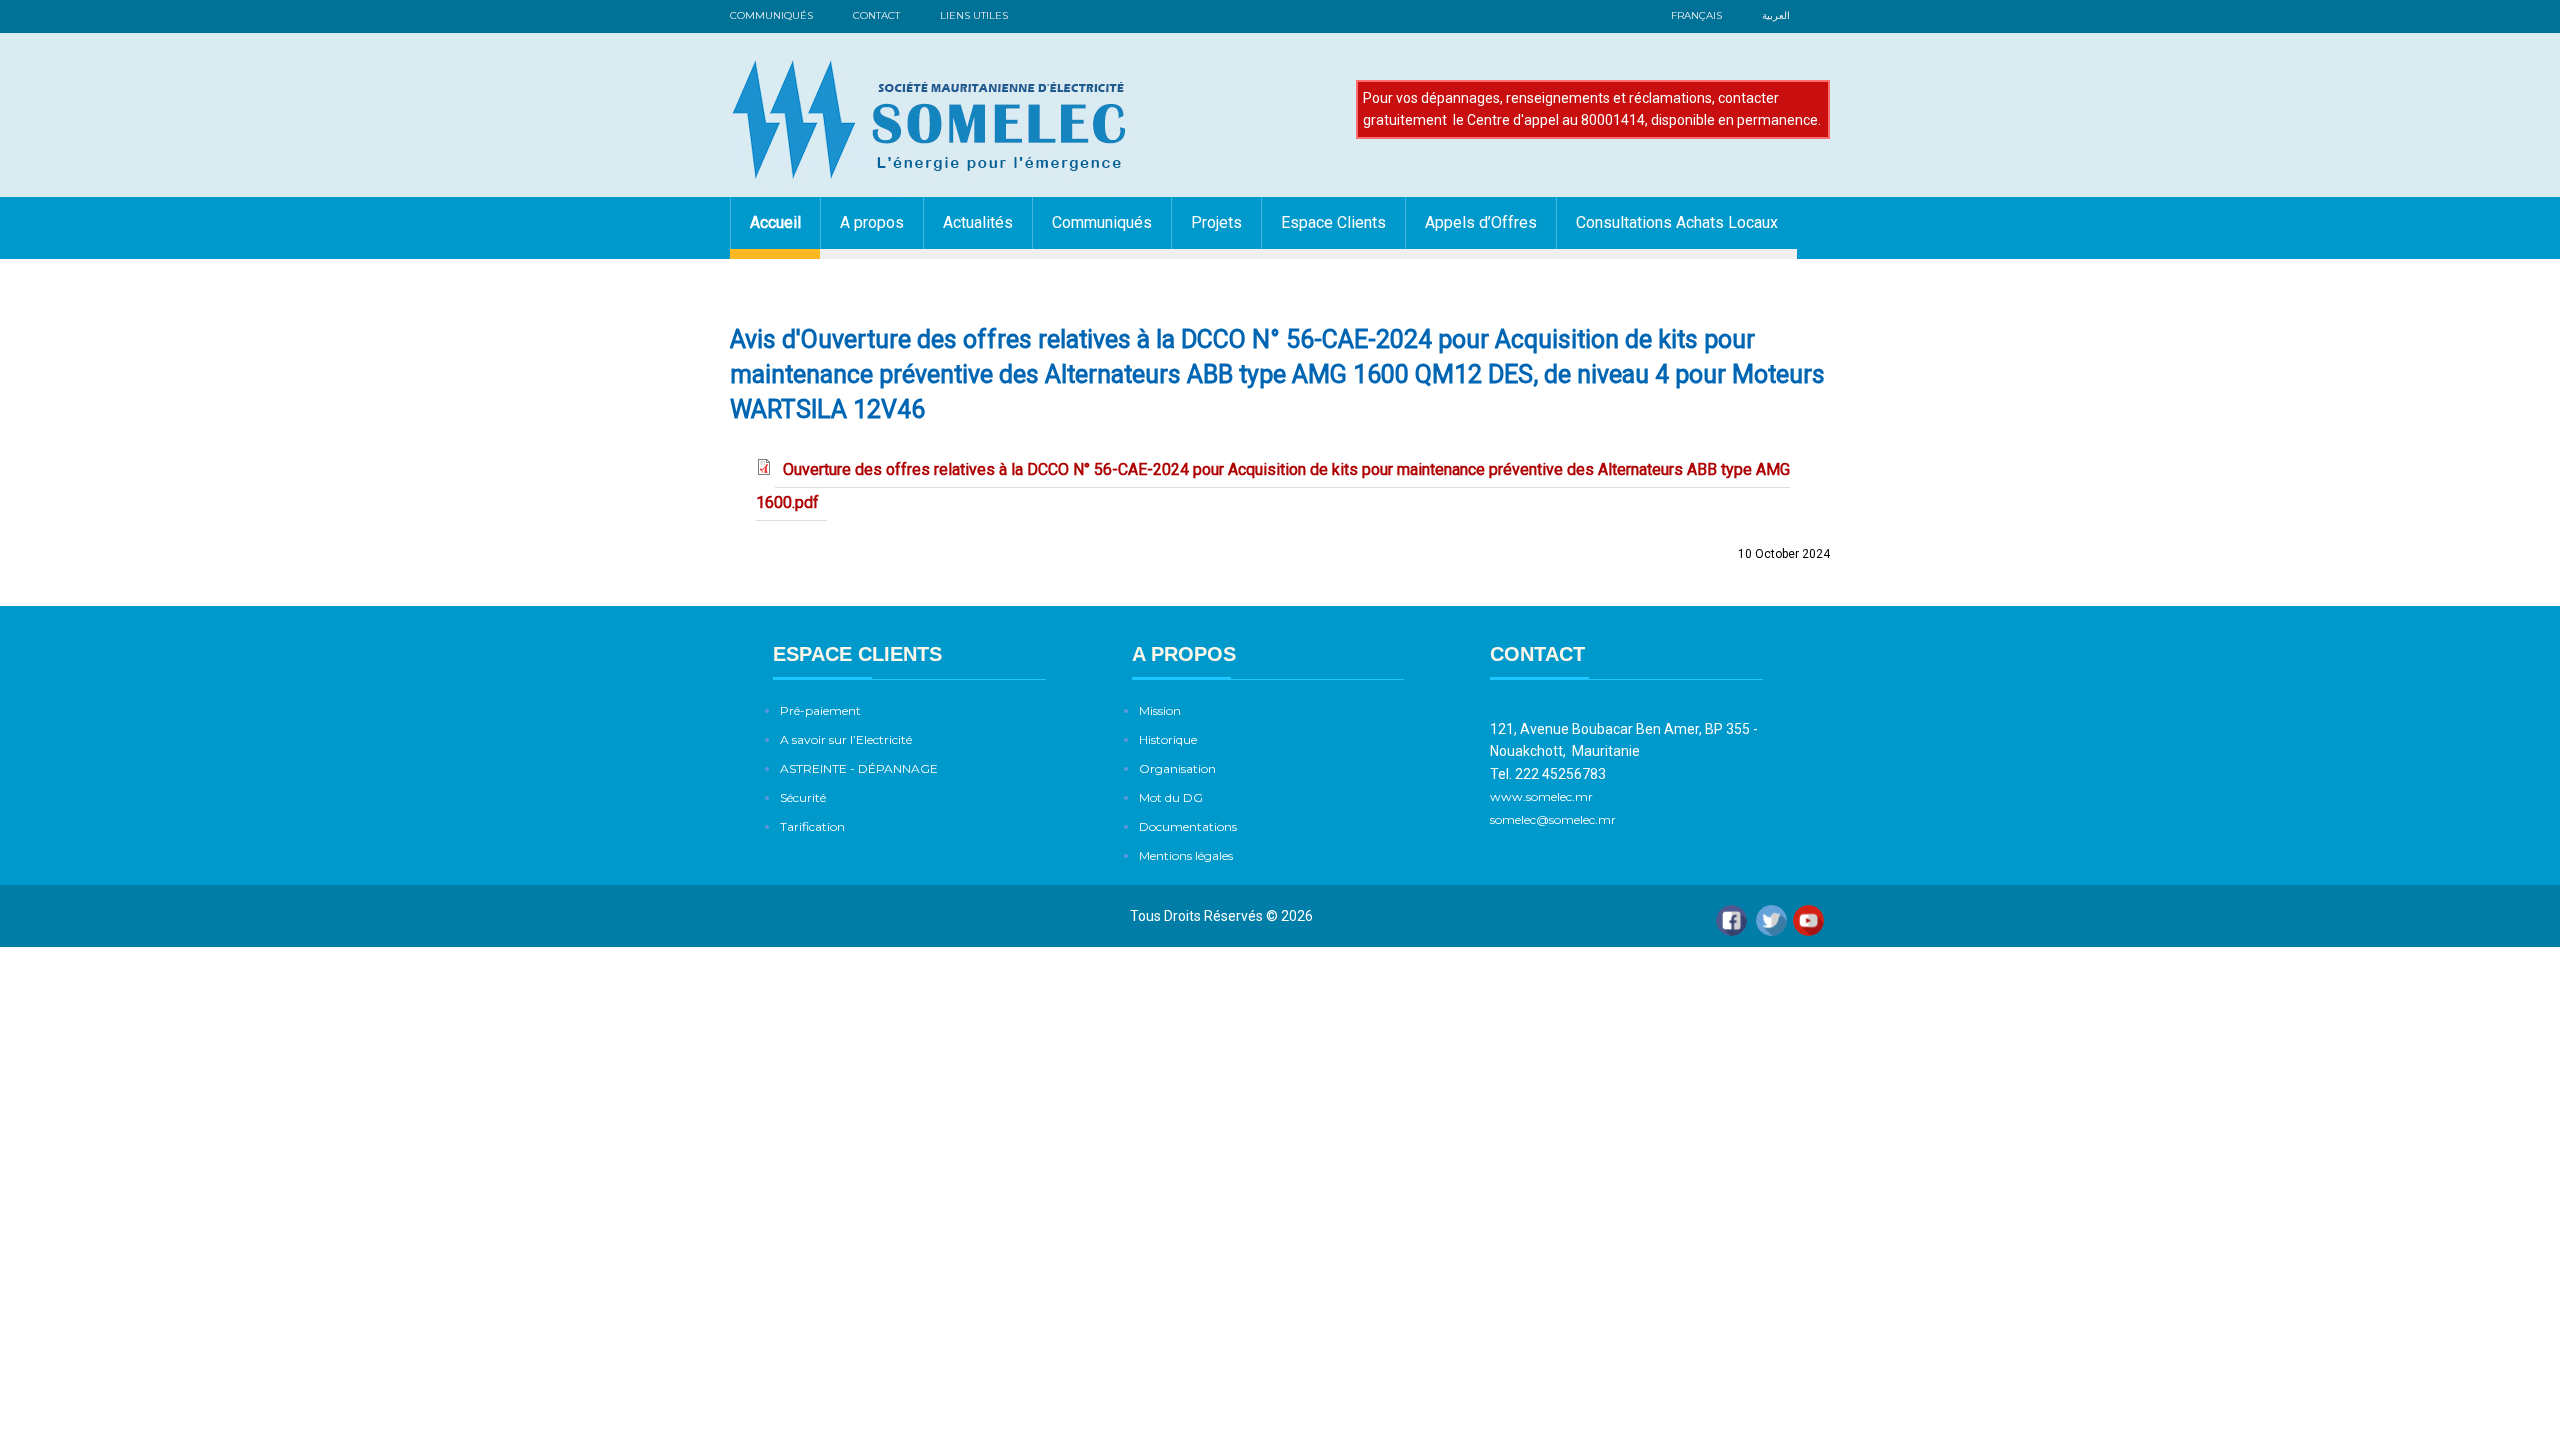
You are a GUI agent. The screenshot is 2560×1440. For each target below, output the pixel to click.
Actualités (978, 222)
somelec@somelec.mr (1553, 819)
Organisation (1177, 768)
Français (1696, 15)
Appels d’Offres (1481, 222)
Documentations (1188, 826)
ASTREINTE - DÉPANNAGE (859, 768)
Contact (876, 15)
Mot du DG (1171, 797)
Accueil (775, 222)
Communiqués (771, 15)
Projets (1216, 222)
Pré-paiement (820, 710)
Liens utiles (974, 15)
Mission (1160, 710)
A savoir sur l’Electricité (846, 739)
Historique (1168, 739)
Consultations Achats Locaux (1677, 222)
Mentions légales (1186, 855)
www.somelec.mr (1543, 796)
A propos (872, 222)
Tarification (812, 826)
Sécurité (803, 797)
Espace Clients (1333, 222)
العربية (1776, 15)
